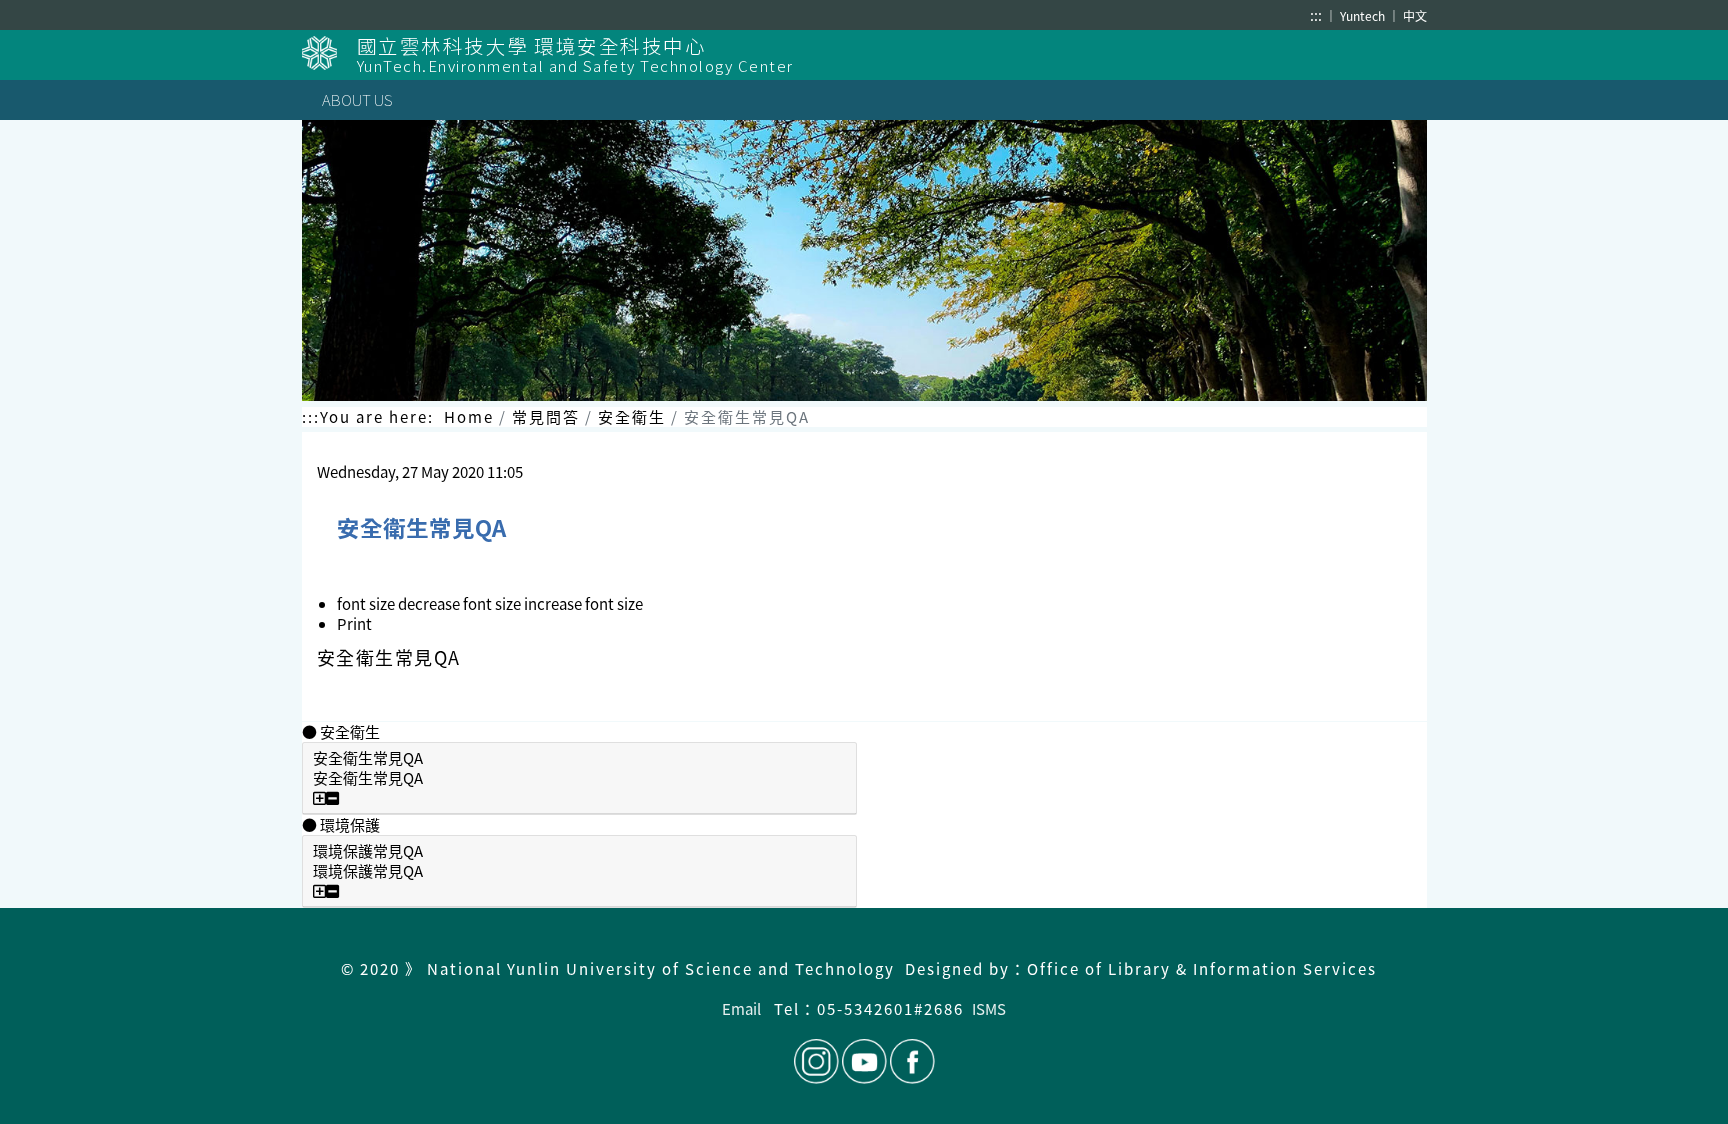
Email (741, 1008)
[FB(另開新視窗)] (911, 1061)
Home (469, 416)
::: (1316, 15)
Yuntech (1364, 15)
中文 (1415, 15)
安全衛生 (632, 416)
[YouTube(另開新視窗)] (864, 1061)
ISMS (989, 1008)
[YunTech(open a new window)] (329, 53)
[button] (461, 603)
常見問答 (546, 416)
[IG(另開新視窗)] (816, 1061)
